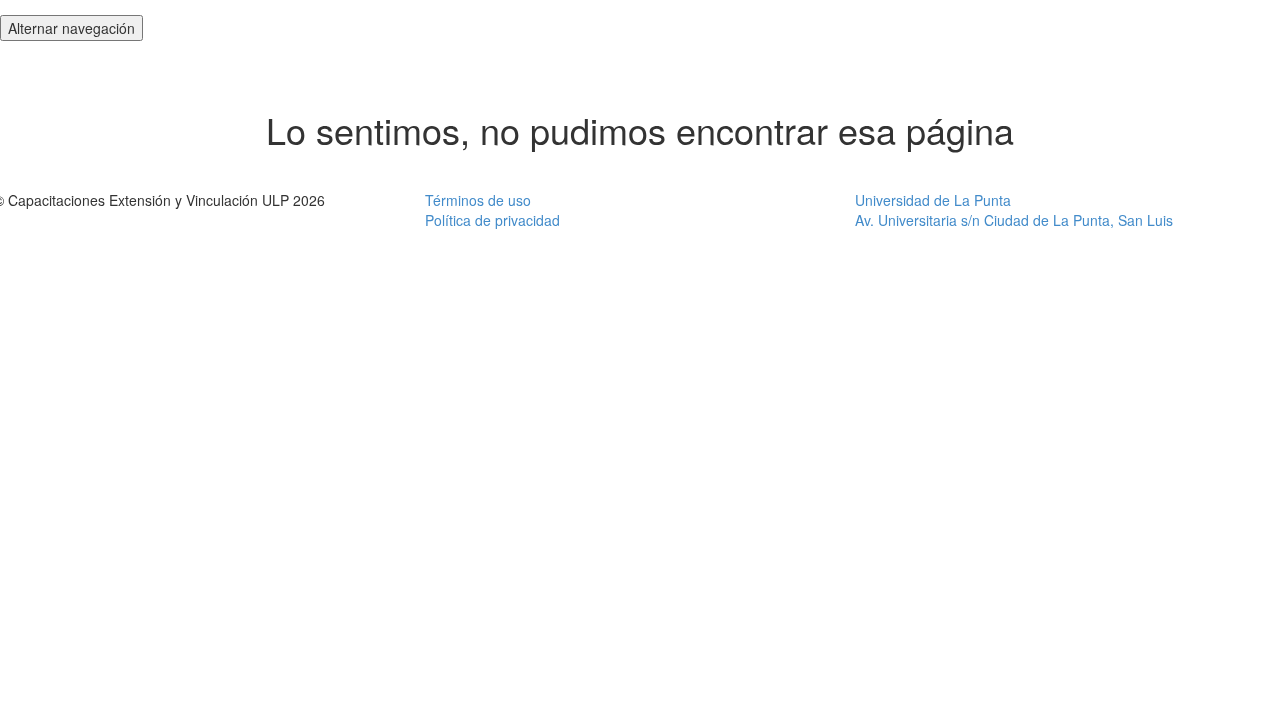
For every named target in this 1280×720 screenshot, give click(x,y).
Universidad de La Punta (933, 200)
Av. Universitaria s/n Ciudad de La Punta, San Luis (1014, 220)
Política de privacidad (492, 220)
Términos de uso (478, 200)
